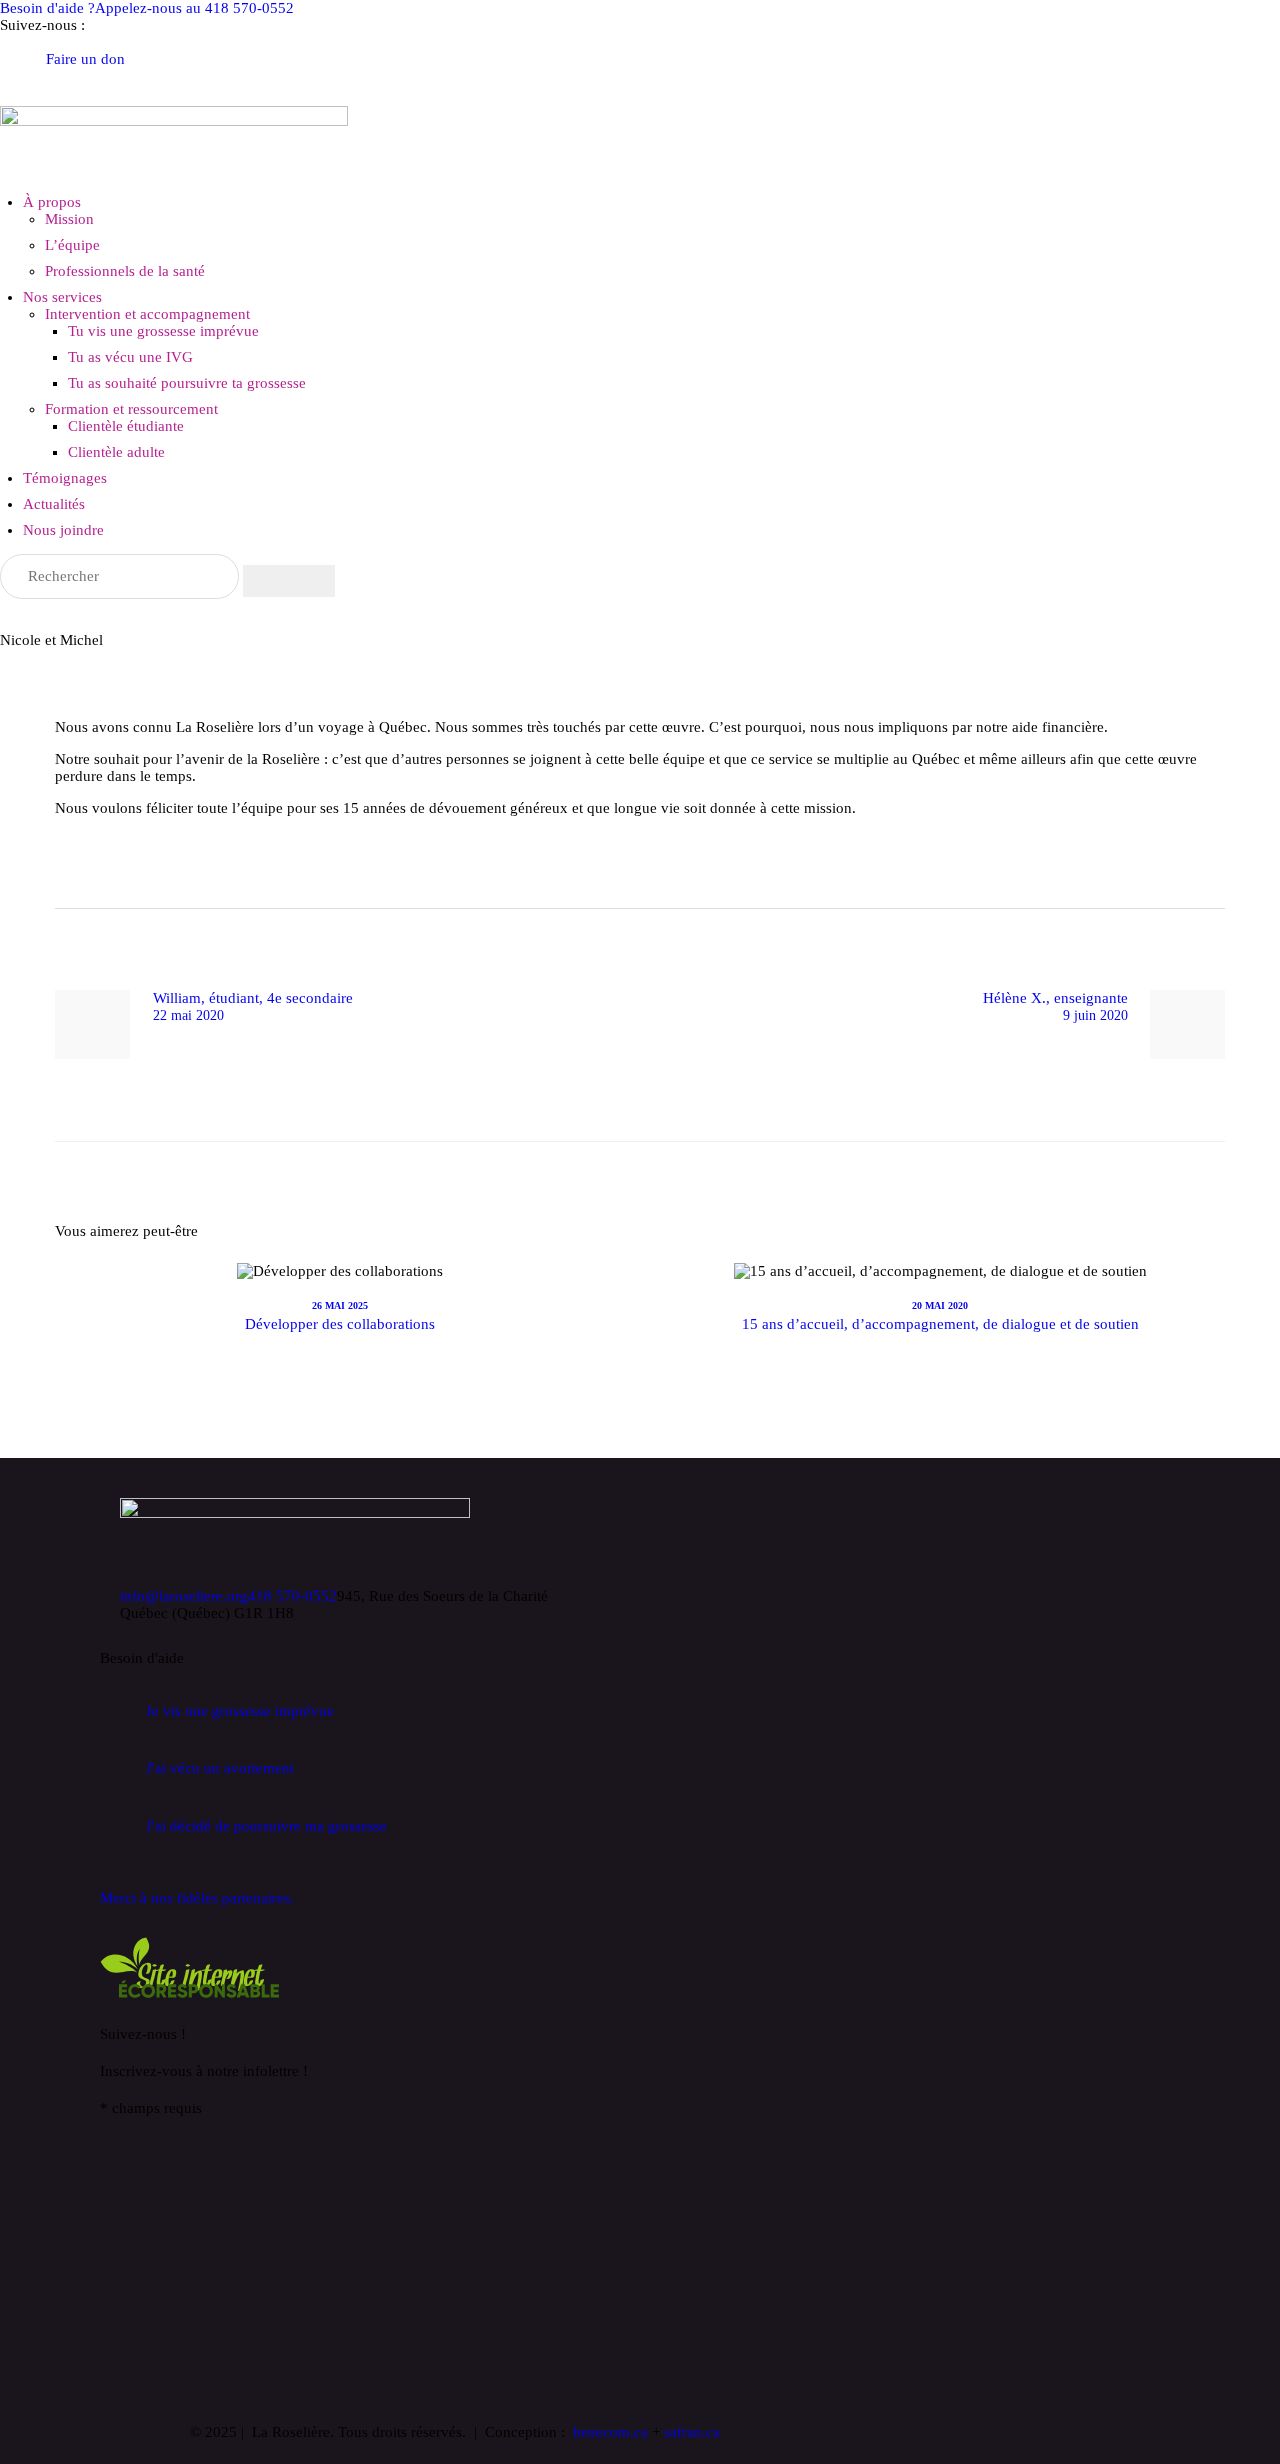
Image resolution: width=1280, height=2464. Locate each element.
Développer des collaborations (340, 1324)
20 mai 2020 (940, 1305)
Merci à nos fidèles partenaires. (197, 1898)
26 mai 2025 (340, 1305)
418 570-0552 (292, 1596)
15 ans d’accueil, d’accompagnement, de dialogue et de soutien (940, 1324)
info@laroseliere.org (184, 1596)
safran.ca (692, 2432)
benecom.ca (610, 2432)
